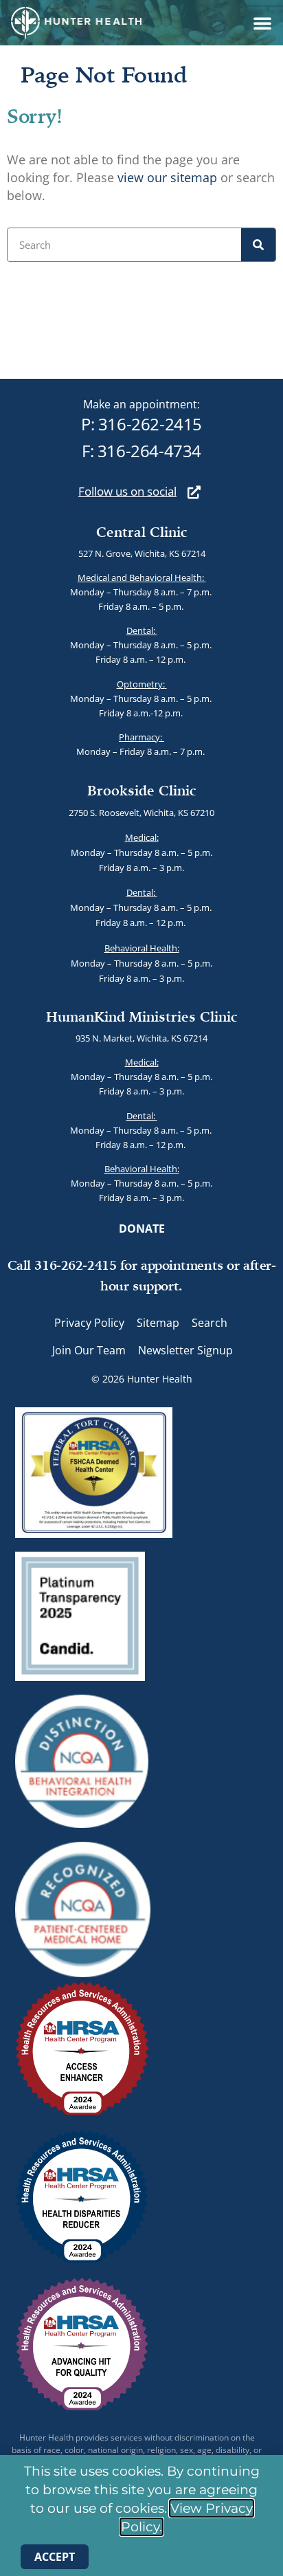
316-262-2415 (150, 424)
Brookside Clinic (142, 790)
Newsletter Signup (185, 1350)
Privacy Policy (89, 1323)
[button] (262, 23)
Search (210, 1323)
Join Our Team (89, 1350)
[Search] (258, 245)
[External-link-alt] (194, 492)
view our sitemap (167, 177)
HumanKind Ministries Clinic (142, 1016)
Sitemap (158, 1323)
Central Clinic (142, 532)
